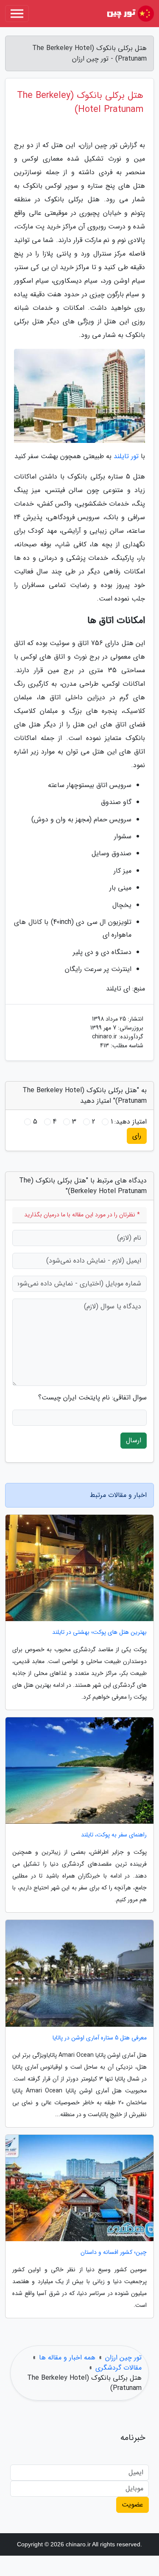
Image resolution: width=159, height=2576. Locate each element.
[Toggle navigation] (17, 14)
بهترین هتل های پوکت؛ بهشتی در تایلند (99, 1632)
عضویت (132, 2505)
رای (137, 1136)
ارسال (134, 1440)
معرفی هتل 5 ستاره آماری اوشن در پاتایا (100, 2038)
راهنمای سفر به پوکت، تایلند (114, 1835)
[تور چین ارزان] (129, 14)
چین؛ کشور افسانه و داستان (114, 2252)
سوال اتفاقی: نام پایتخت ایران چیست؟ (92, 1398)
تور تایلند (126, 456)
